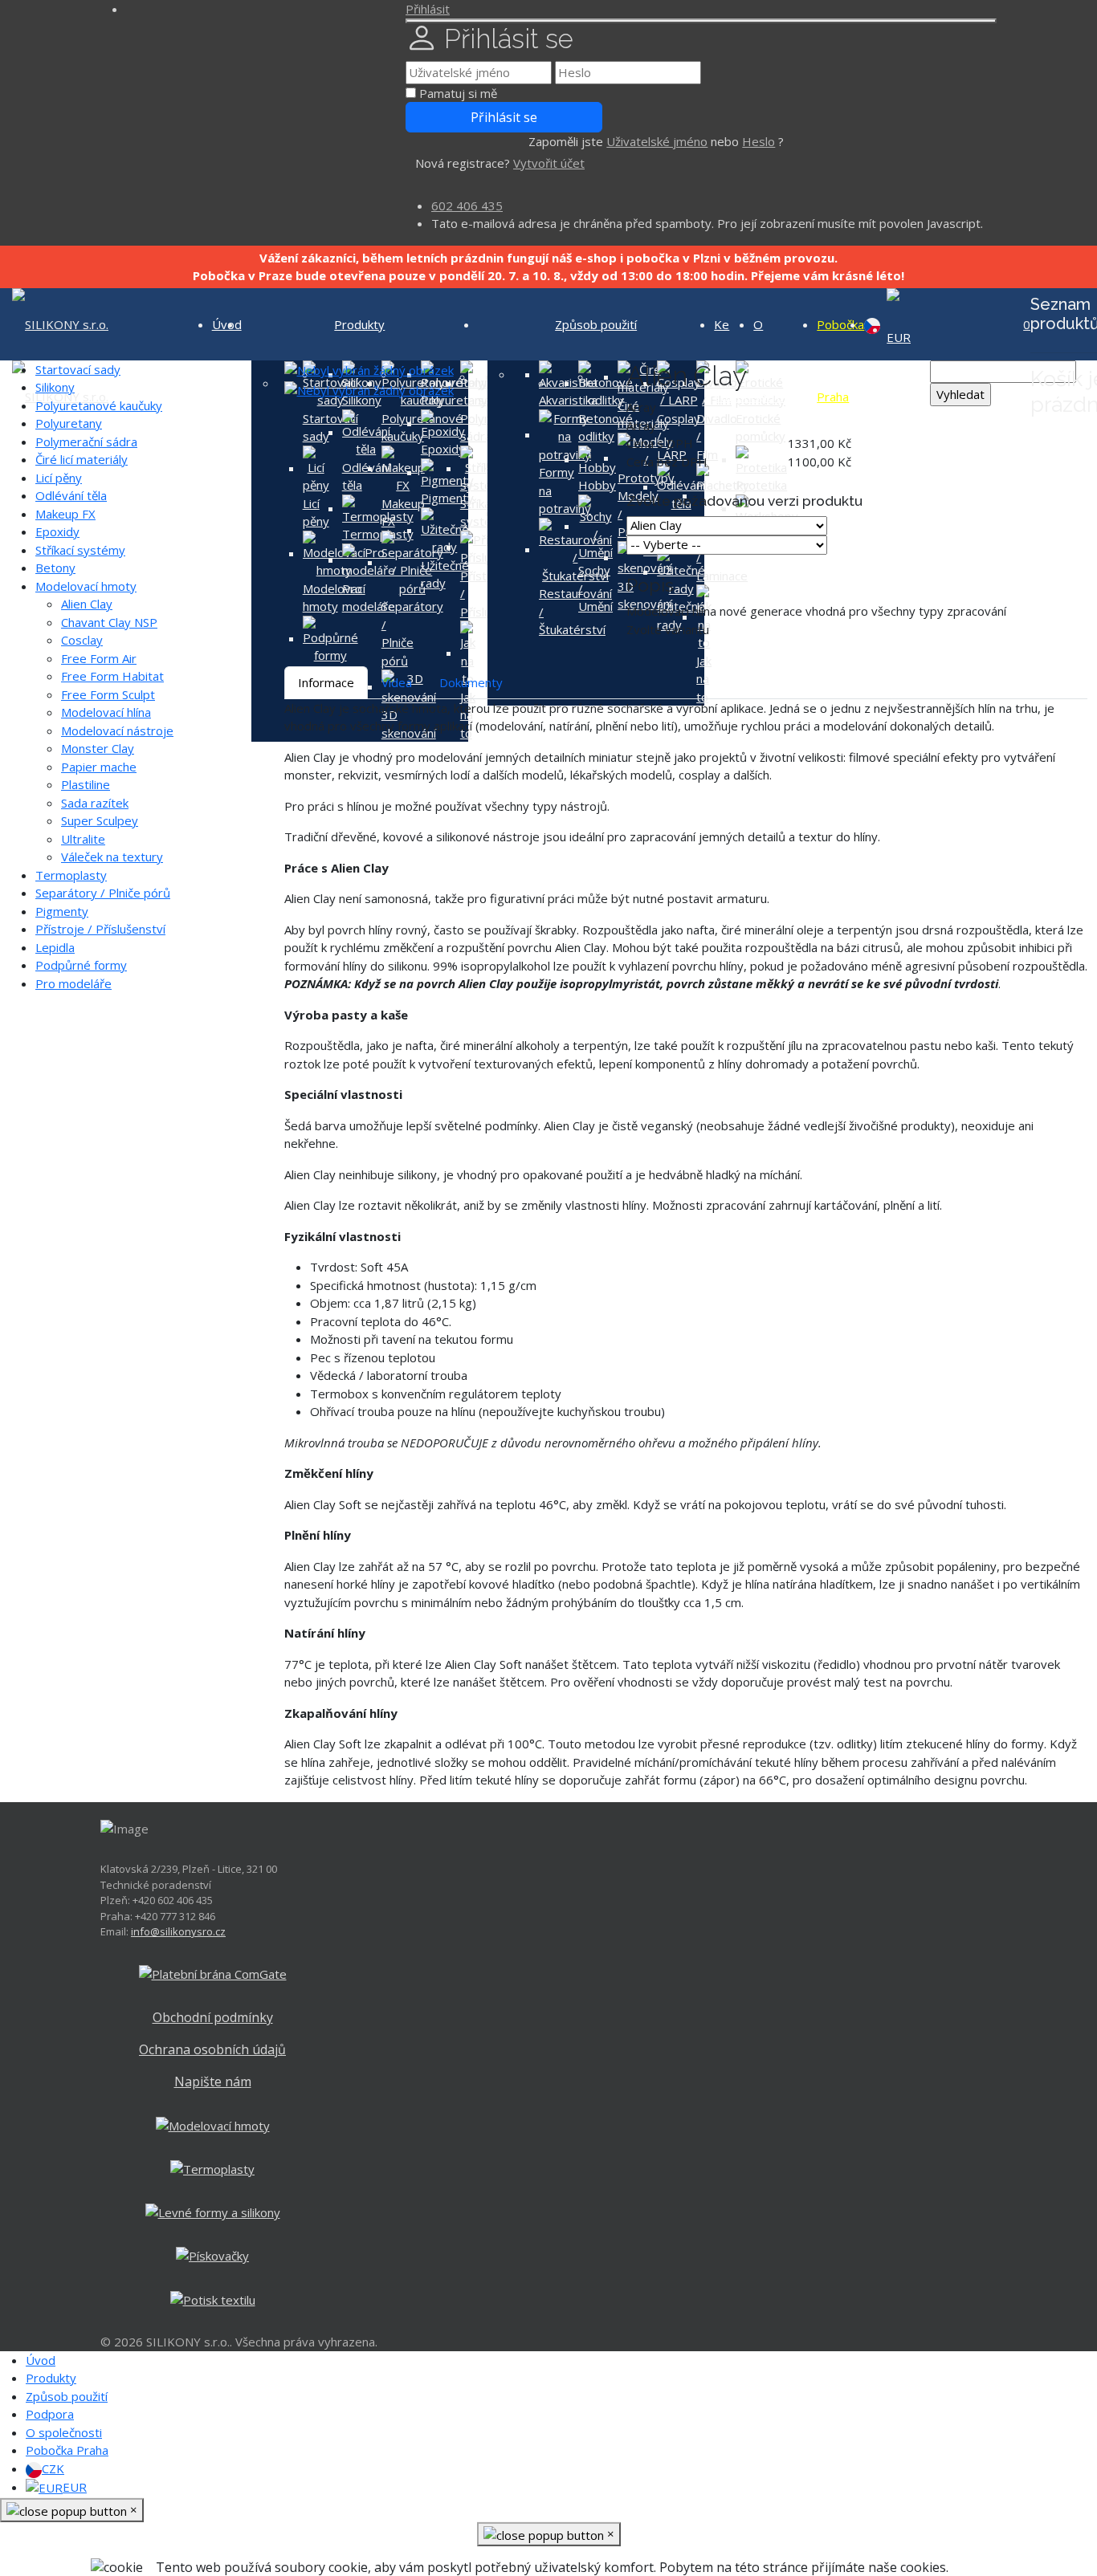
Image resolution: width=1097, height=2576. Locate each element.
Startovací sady (78, 369)
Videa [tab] (397, 682)
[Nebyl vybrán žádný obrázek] (369, 369)
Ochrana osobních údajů (212, 2049)
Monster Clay (98, 748)
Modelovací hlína (106, 712)
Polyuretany (69, 423)
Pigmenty (62, 911)
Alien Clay (87, 604)
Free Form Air (99, 658)
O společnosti (64, 2432)
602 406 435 (467, 206)
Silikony (55, 387)
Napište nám (213, 2082)
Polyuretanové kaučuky (99, 405)
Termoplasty (71, 875)
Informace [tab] (326, 682)
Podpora (50, 2414)
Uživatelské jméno (657, 141)
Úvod (41, 2360)
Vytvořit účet (549, 163)
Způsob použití (596, 324)
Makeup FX (65, 514)
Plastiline (86, 784)
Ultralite (83, 839)
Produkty (359, 324)
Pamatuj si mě (458, 93)
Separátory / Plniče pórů (103, 893)
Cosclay (82, 640)
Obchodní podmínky (213, 2017)
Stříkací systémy (80, 550)
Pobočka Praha (67, 2450)
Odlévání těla (71, 495)
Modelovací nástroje (117, 730)
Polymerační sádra (86, 442)
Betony (55, 568)
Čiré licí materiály (82, 459)
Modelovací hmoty (86, 586)
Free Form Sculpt (108, 694)
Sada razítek (95, 803)
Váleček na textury (112, 857)
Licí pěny (59, 478)
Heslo (759, 141)
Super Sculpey (100, 820)
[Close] (701, 21)
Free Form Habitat (112, 676)
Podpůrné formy (81, 965)
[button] (428, 9)
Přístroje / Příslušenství (100, 929)
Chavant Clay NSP (109, 622)
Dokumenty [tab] (471, 682)
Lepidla (55, 947)
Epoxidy (57, 531)
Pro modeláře (73, 983)
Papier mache (99, 767)
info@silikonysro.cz (178, 1931)
